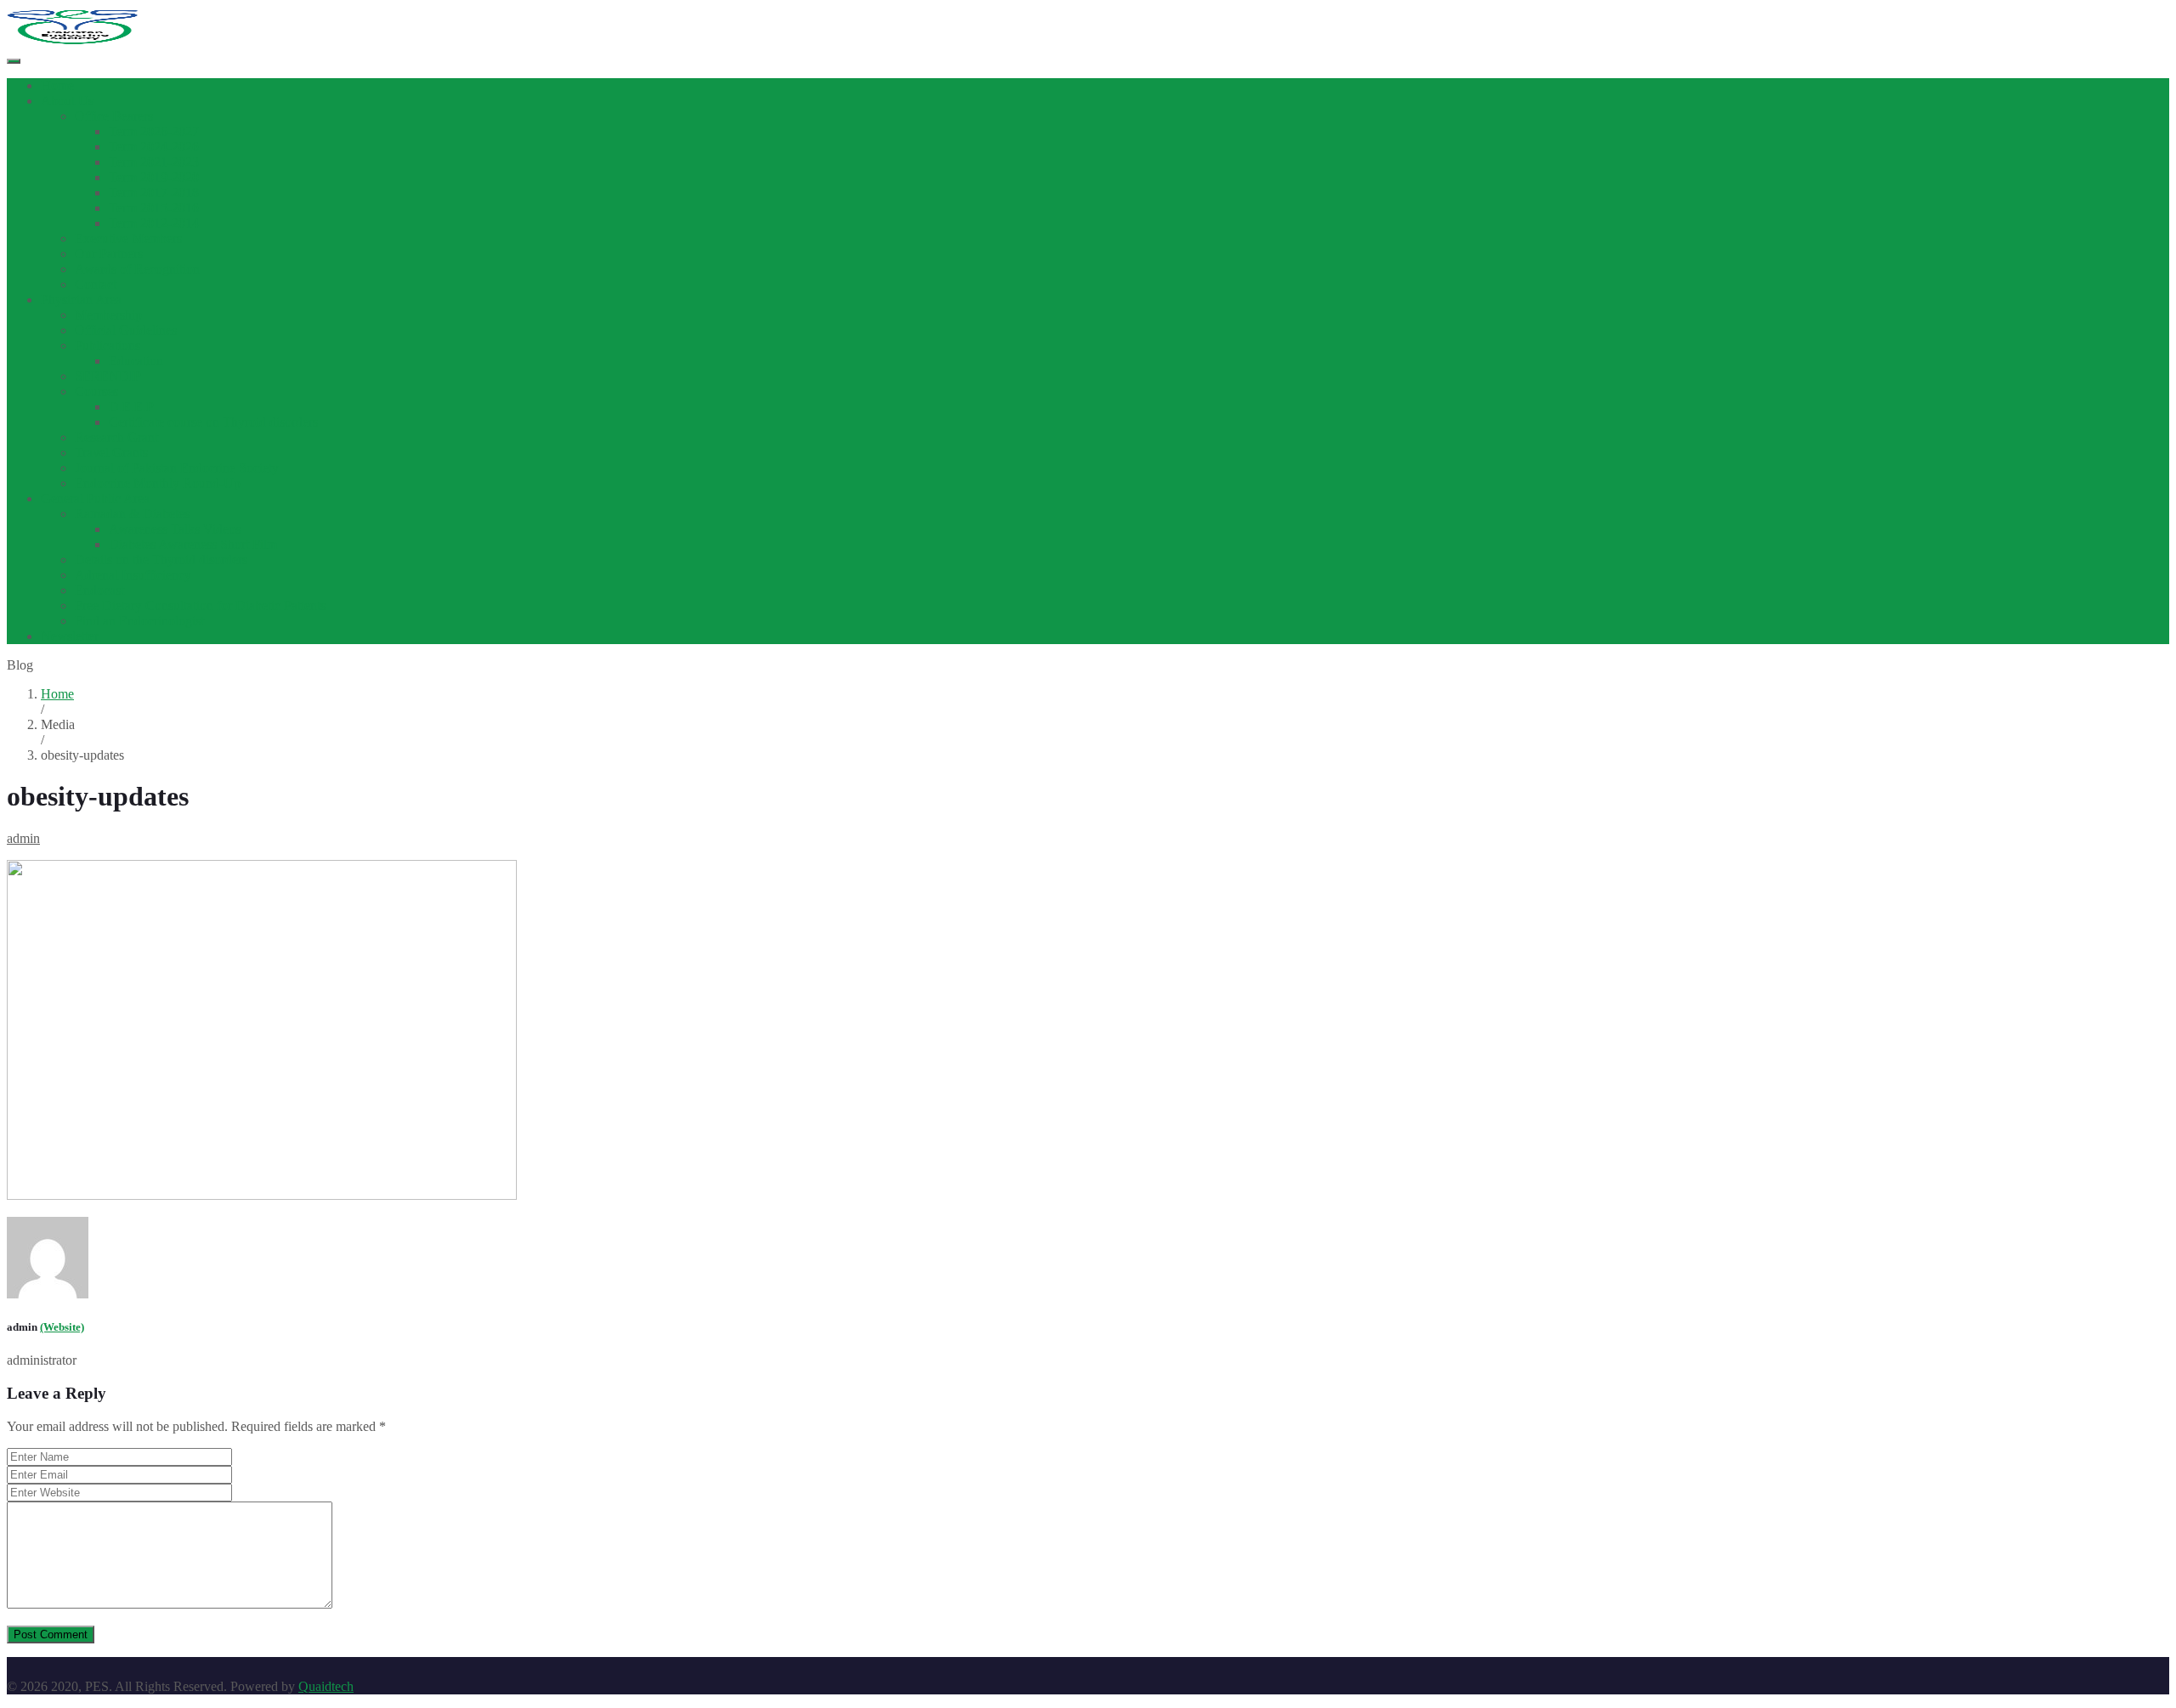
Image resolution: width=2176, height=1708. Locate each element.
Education (136, 361)
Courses (96, 391)
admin (23, 838)
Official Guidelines (126, 330)
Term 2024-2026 (154, 147)
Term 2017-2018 (154, 192)
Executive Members (128, 238)
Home (57, 85)
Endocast (99, 590)
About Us (67, 101)
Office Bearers (114, 116)
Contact (96, 284)
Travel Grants (111, 452)
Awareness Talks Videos (175, 529)
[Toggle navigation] (14, 61)
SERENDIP (108, 376)
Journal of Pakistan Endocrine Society (177, 468)
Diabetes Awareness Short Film (193, 544)
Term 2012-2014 (154, 223)
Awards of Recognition (137, 269)
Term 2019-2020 (154, 177)
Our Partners (109, 254)
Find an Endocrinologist (139, 621)
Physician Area (81, 300)
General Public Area (95, 498)
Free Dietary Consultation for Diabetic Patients (200, 605)
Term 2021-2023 (154, 162)
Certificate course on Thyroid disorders (213, 422)
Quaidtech (326, 1686)
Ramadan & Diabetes (132, 514)
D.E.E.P (131, 407)
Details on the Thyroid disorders (161, 560)
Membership (108, 315)
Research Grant (116, 437)
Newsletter (70, 636)
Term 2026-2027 (154, 131)
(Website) (62, 1327)
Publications (108, 345)
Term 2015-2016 (154, 208)
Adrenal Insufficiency (133, 575)
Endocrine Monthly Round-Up (158, 483)
